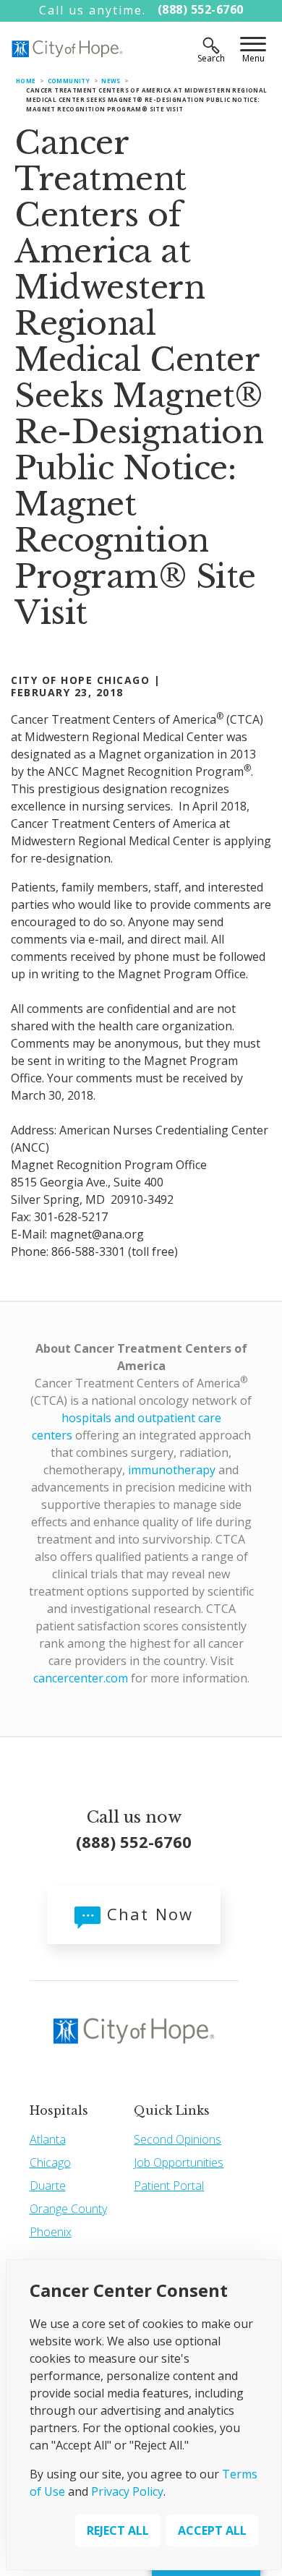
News (111, 81)
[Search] (211, 46)
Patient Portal (169, 2186)
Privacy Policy (127, 2491)
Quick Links (172, 2110)
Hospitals (59, 2110)
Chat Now (147, 1914)
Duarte (48, 2186)
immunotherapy (172, 1470)
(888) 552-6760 (201, 9)
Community (69, 81)
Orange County (68, 2209)
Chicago (50, 2162)
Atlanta (48, 2139)
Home (26, 81)
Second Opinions (178, 2139)
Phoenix (51, 2232)
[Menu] (253, 46)
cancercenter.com (81, 1678)
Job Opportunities (179, 2162)
